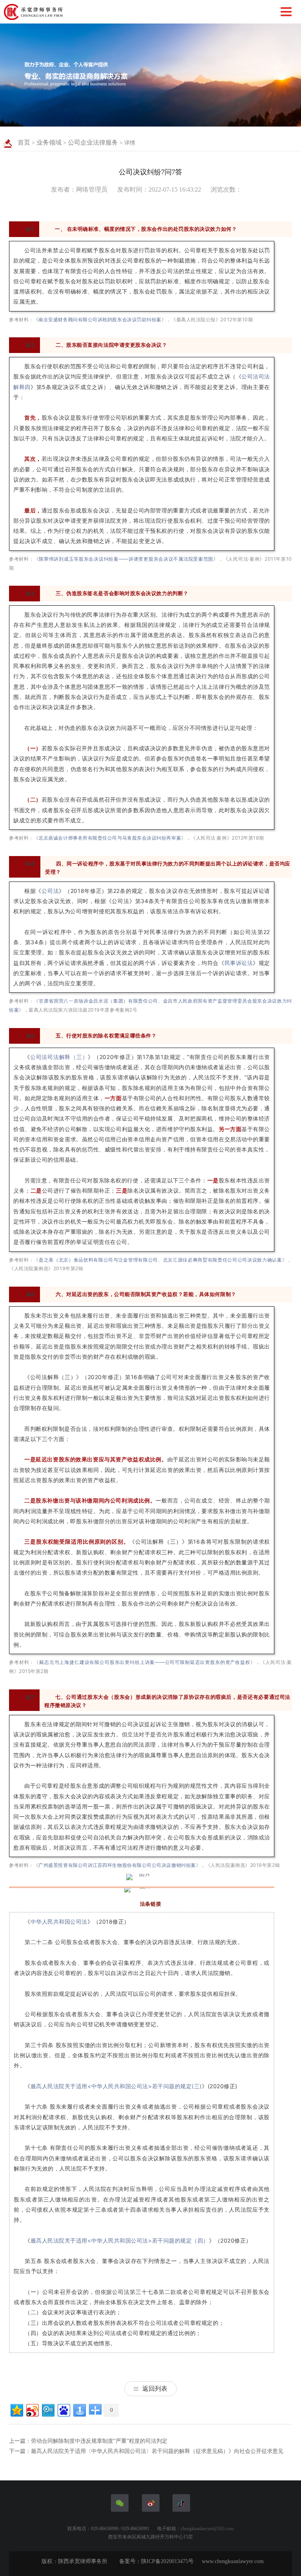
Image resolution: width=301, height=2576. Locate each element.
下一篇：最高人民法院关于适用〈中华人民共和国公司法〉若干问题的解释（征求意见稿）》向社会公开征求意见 (146, 2451)
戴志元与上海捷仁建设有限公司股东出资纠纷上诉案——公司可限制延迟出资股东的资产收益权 (145, 1662)
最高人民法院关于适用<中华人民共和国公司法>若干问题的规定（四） (120, 2240)
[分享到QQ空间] (16, 2409)
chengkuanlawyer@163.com (207, 2529)
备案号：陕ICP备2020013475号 (156, 2561)
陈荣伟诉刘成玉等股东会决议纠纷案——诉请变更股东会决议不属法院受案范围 (126, 559)
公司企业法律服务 (93, 142)
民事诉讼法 (239, 963)
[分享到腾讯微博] (48, 2409)
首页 (24, 142)
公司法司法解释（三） (59, 1057)
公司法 (50, 891)
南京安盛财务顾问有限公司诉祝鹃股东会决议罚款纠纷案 (100, 320)
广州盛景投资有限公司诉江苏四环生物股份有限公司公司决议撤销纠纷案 (117, 1865)
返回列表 (155, 2389)
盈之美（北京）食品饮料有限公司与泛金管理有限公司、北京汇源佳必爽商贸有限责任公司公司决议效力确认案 (160, 1260)
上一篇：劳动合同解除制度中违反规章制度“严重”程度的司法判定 (88, 2441)
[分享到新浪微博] (32, 2409)
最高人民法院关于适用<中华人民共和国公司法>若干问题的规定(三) (116, 2086)
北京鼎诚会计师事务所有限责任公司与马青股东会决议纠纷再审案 (110, 838)
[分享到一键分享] (79, 2409)
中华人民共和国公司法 (59, 1922)
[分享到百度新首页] (63, 2409)
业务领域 (49, 142)
